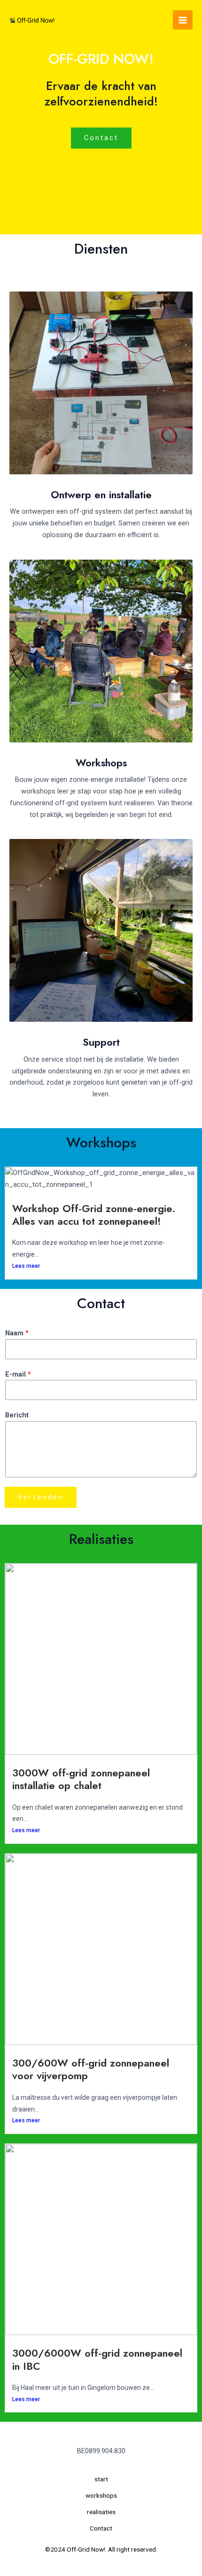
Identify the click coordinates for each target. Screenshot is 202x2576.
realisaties (101, 2512)
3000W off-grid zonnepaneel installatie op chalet (81, 1779)
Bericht (17, 1415)
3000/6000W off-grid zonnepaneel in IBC (97, 2359)
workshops (101, 2495)
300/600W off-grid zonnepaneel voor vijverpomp (91, 2069)
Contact (101, 2528)
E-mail (18, 1374)
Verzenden (41, 1497)
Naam (17, 1333)
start (101, 2479)
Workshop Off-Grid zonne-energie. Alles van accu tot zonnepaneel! (94, 1215)
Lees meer (26, 1266)
